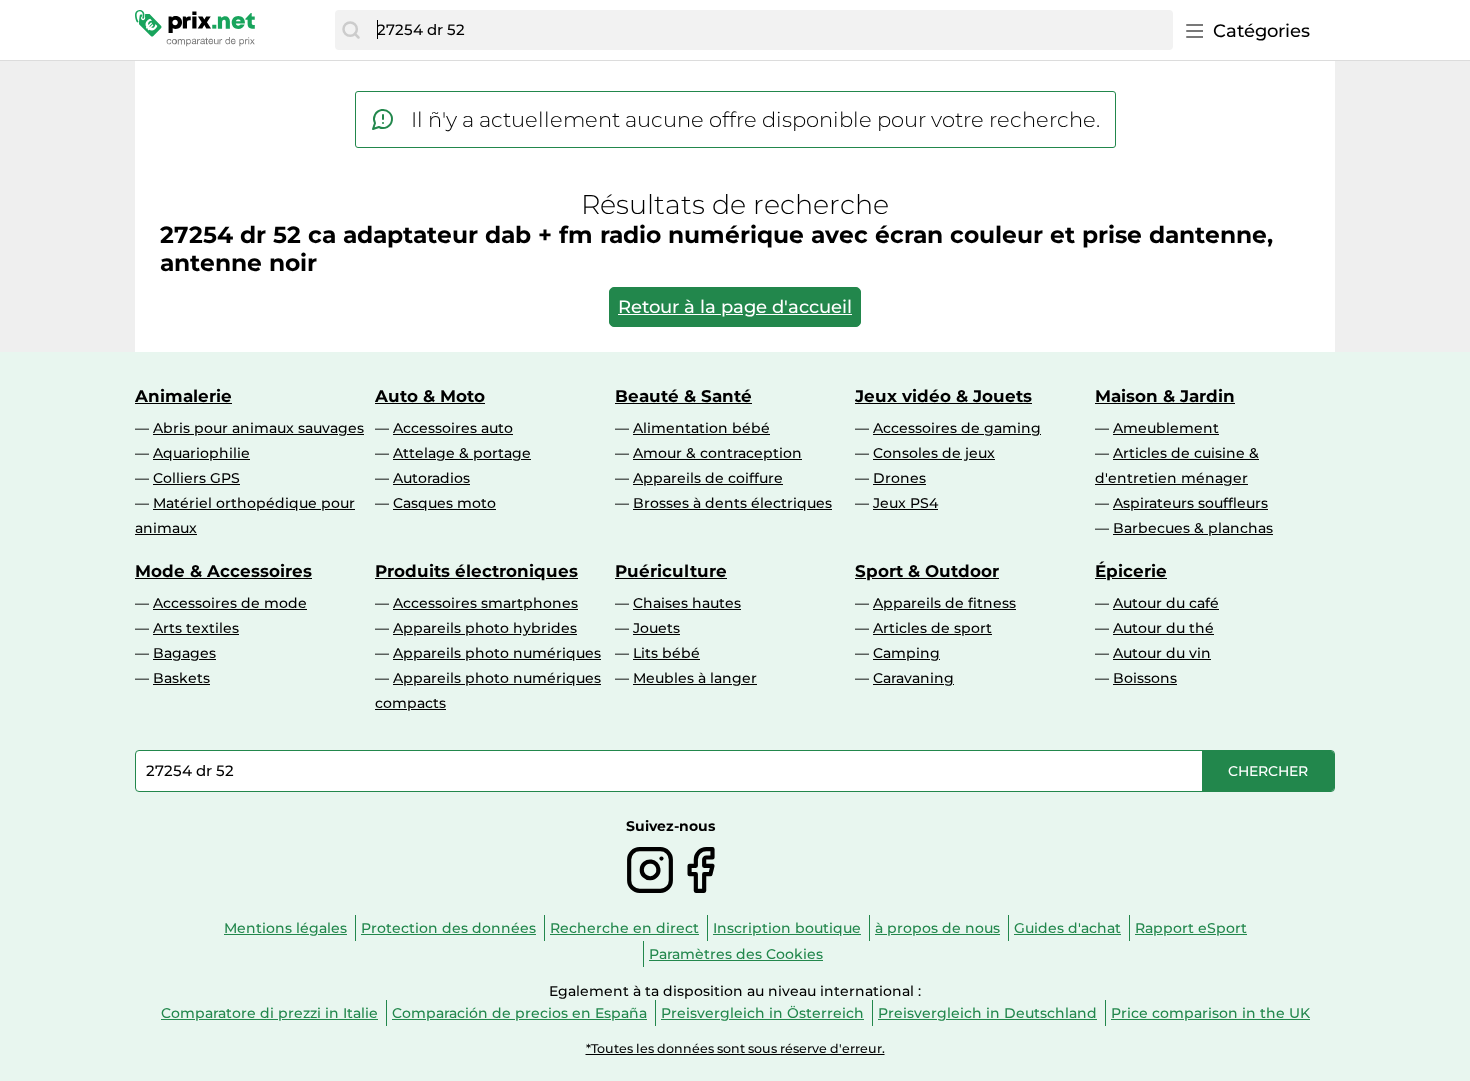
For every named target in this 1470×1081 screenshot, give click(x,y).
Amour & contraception (717, 453)
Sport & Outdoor (927, 571)
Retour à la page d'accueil (735, 307)
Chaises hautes (687, 603)
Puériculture (671, 571)
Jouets (656, 628)
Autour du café (1166, 603)
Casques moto (444, 503)
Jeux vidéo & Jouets (943, 396)
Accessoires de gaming (957, 428)
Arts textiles (196, 628)
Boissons (1145, 678)
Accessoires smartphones (485, 603)
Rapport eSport (1191, 928)
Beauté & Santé (683, 396)
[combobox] (770, 30)
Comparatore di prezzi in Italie (269, 1013)
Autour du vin (1162, 653)
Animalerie (183, 396)
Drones (899, 478)
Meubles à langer (695, 678)
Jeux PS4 (905, 503)
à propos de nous (937, 928)
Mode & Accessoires (223, 571)
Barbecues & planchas (1193, 528)
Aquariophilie (201, 453)
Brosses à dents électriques (732, 503)
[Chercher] (351, 30)
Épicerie (1131, 571)
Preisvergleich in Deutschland (987, 1013)
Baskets (181, 678)
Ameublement (1166, 428)
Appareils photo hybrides (485, 628)
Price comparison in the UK (1210, 1013)
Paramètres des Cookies (736, 954)
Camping (906, 653)
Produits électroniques (476, 571)
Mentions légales (285, 928)
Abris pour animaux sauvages (258, 428)
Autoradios (431, 478)
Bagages (184, 653)
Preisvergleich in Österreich (762, 1013)
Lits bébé (666, 653)
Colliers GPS (196, 478)
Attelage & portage (462, 453)
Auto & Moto (430, 396)
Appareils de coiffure (708, 478)
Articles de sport (932, 628)
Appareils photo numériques (497, 653)
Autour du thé (1163, 628)
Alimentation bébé (701, 428)
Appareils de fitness (944, 603)
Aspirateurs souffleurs (1190, 503)
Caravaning (913, 678)
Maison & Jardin (1165, 396)
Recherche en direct (624, 928)
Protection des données (448, 928)
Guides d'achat (1067, 928)
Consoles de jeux (934, 453)
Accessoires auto (453, 428)
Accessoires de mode (230, 603)
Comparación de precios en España (519, 1013)
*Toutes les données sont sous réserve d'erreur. (735, 1048)
